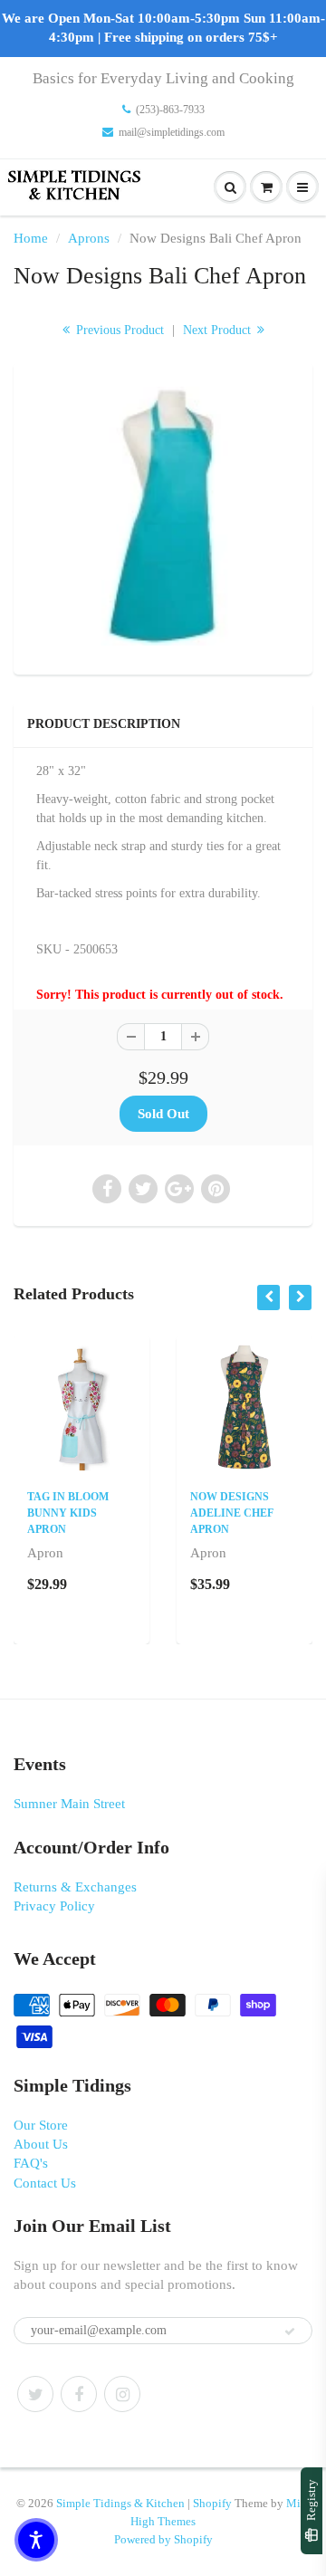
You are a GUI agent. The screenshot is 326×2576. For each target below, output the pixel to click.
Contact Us (45, 2183)
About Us (41, 2144)
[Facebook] (79, 2394)
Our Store (41, 2125)
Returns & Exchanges (75, 1887)
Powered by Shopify (163, 2539)
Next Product (219, 330)
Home (31, 238)
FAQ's (31, 2163)
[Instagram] (122, 2394)
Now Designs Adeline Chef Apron (232, 1513)
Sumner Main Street (69, 1804)
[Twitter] (35, 2394)
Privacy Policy (54, 1906)
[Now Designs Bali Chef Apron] (163, 516)
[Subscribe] (290, 2332)
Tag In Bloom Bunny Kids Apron (68, 1513)
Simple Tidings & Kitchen (120, 2503)
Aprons (89, 238)
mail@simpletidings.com (172, 132)
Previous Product (118, 330)
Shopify (212, 2503)
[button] (36, 2540)
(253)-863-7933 (170, 110)
